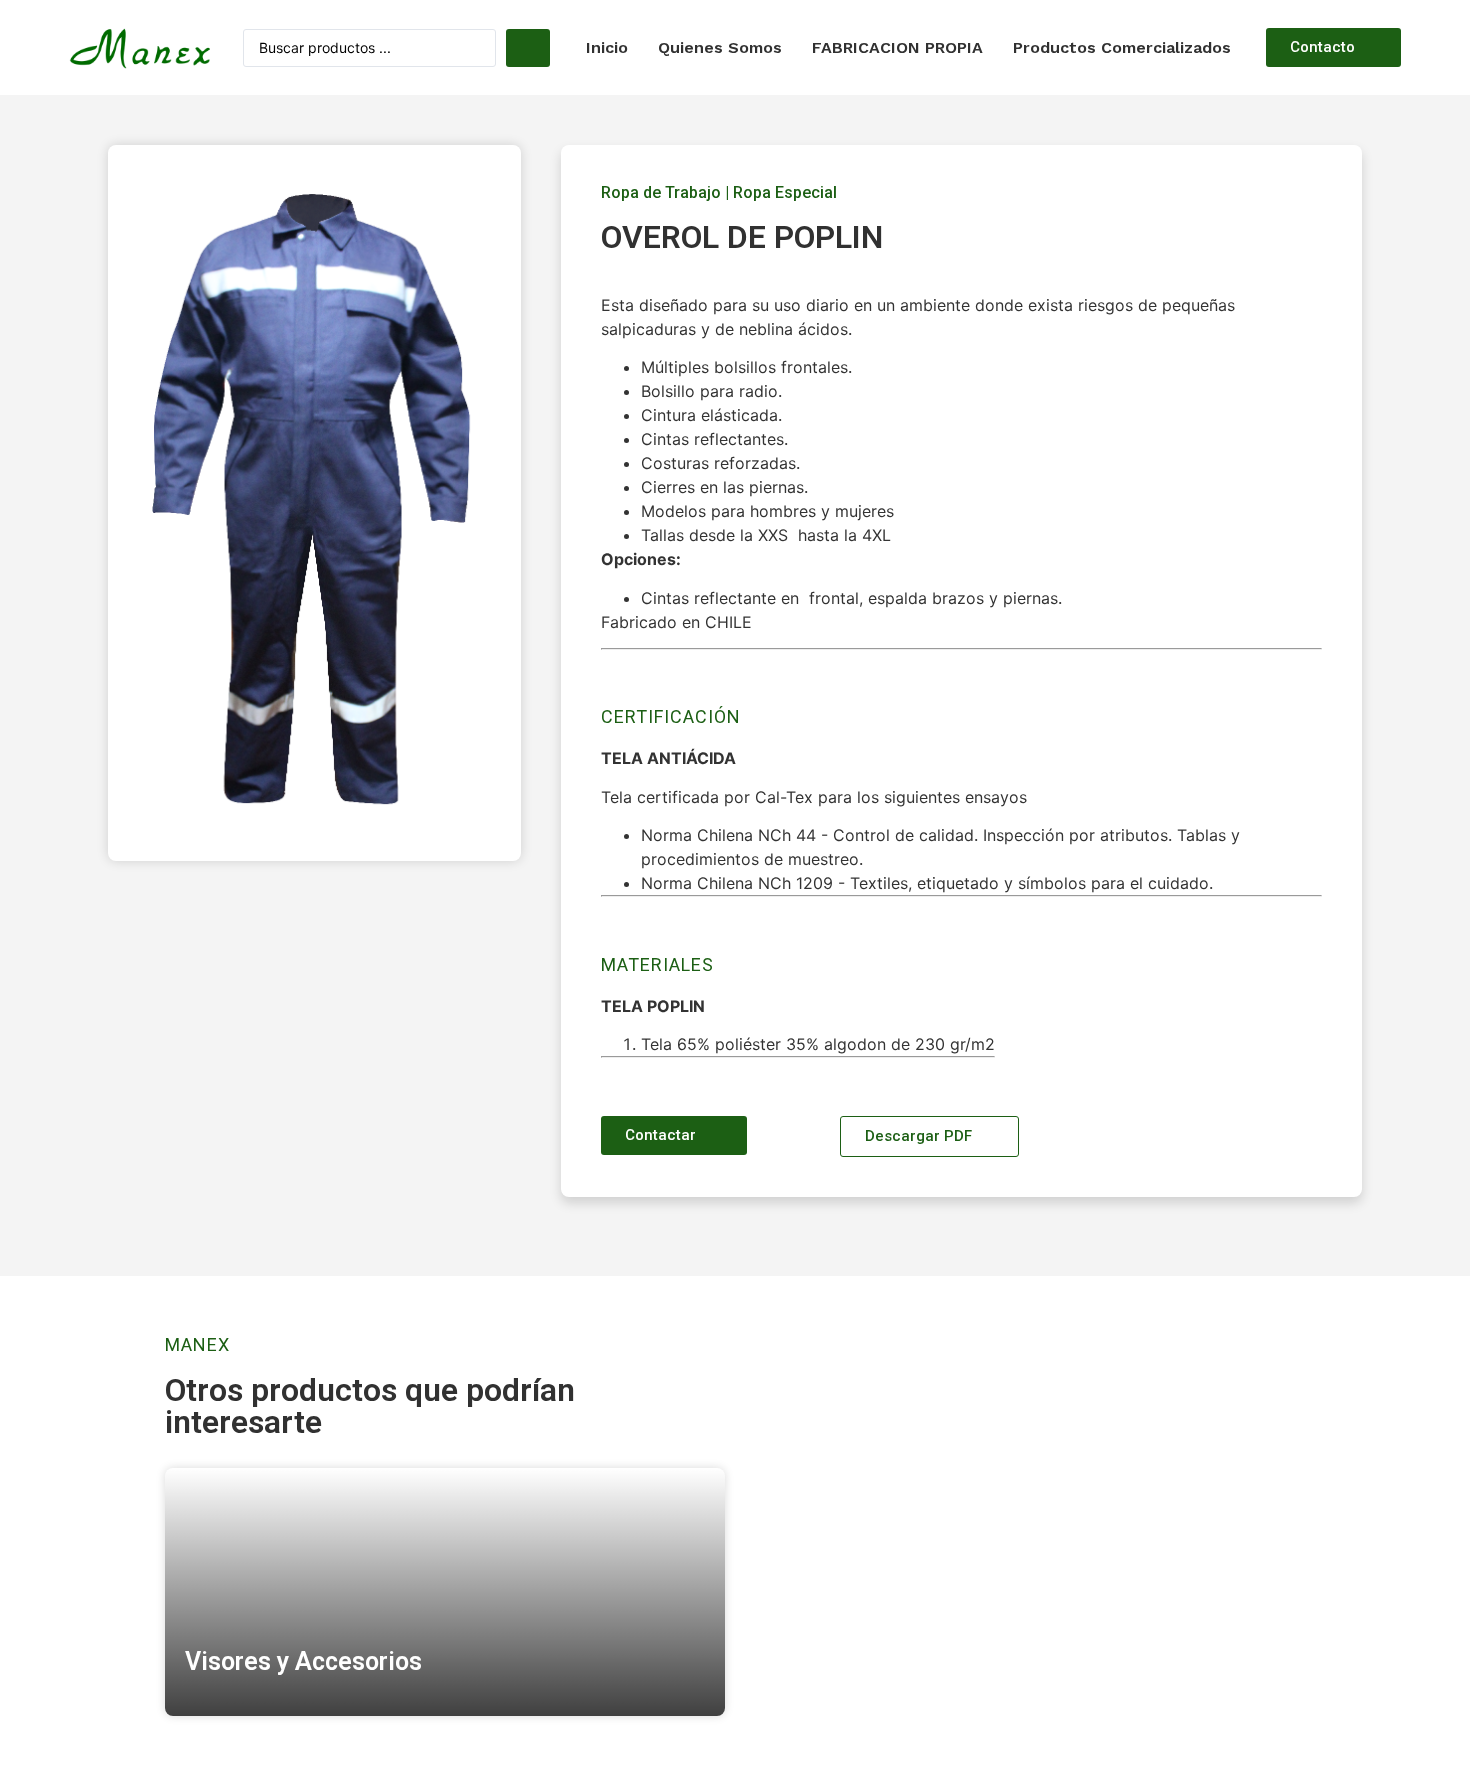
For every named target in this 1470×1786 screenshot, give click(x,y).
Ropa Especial (785, 192)
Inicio (607, 47)
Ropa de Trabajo (661, 192)
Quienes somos (720, 47)
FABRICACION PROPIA (897, 47)
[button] (1333, 47)
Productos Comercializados (1122, 47)
